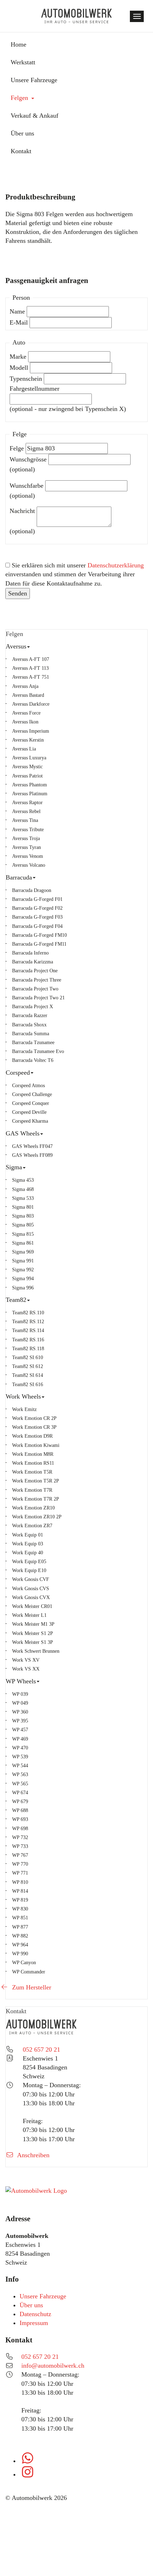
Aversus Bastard (28, 695)
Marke (18, 357)
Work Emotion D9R (32, 1436)
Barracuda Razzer (30, 1015)
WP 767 (20, 1855)
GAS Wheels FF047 (32, 1146)
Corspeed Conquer (31, 1103)
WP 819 (20, 1900)
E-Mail (19, 322)
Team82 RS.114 (28, 1330)
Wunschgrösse (28, 459)
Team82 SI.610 (28, 1357)
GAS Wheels (48, 1133)
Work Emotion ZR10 (33, 1508)
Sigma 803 (23, 1216)
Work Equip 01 (28, 1535)
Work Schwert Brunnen (36, 1651)
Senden (18, 593)
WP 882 (20, 1936)
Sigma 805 (23, 1225)
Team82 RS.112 (28, 1321)
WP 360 (20, 1712)
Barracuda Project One (35, 971)
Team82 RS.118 (28, 1348)
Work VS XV (26, 1660)
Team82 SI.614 (28, 1375)
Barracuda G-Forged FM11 (39, 944)
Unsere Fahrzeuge (43, 2296)
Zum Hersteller (31, 1987)
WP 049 (20, 1703)
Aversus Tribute (28, 829)
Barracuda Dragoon (32, 890)
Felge (17, 448)
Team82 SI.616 (28, 1384)
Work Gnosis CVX (31, 1597)
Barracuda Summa (31, 1033)
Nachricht (22, 511)
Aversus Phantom (30, 785)
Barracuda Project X (33, 1006)
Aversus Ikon (25, 722)
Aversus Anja (25, 686)
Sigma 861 (23, 1243)
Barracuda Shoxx (29, 1025)
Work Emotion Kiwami (36, 1445)
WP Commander (29, 1972)
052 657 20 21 (41, 2049)
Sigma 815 (23, 1234)
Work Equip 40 (28, 1552)
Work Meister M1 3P (33, 1624)
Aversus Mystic (27, 766)
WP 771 (20, 1873)
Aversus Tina (25, 820)
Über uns (31, 2305)
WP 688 (20, 1810)
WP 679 (20, 1801)
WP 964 (20, 1945)
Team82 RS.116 (28, 1340)
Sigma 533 (23, 1198)
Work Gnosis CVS (31, 1588)
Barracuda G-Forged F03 (37, 917)
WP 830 (20, 1909)
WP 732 (20, 1837)
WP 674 (20, 1792)
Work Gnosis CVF (31, 1579)
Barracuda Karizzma (33, 962)
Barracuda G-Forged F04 (37, 926)
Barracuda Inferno (30, 953)
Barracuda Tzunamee (33, 1042)
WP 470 (20, 1748)
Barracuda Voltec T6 (33, 1060)
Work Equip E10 (29, 1570)
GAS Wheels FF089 (32, 1155)
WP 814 (20, 1891)
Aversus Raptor (27, 802)
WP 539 (20, 1757)
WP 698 (20, 1828)
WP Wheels (46, 1681)
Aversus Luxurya (29, 758)
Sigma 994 (23, 1278)
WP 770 (20, 1864)
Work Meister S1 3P (33, 1642)
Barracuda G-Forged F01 (37, 899)
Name (17, 311)
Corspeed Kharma (30, 1121)
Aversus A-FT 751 (31, 677)
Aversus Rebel (26, 811)
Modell (19, 368)
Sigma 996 (23, 1288)
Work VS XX (26, 1669)
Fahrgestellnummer (35, 389)
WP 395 (20, 1721)
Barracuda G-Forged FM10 (39, 935)
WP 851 (20, 1918)
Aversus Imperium (31, 731)
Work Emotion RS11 (33, 1463)
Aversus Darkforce (31, 704)
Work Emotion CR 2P (34, 1418)
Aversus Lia (24, 749)
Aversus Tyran (27, 847)
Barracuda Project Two (35, 989)
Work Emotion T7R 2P (36, 1499)
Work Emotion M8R (33, 1454)
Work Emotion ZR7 (32, 1525)
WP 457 (20, 1730)
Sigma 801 (23, 1207)
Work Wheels (48, 1396)
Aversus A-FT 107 (31, 659)
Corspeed (43, 1072)
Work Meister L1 (29, 1615)
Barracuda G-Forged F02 (37, 908)
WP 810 (20, 1882)
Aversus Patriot (27, 776)
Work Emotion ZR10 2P (37, 1517)
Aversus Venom (28, 856)
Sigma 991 (23, 1261)
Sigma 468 (23, 1189)
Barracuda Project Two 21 (38, 998)
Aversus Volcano (29, 865)
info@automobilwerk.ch (53, 2366)
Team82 (41, 1300)
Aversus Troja (26, 838)
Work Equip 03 (28, 1544)
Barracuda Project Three (37, 980)
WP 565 (20, 1784)
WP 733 (20, 1846)
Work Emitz (24, 1409)
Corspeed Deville (29, 1112)
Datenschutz (35, 2314)
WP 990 (20, 1954)
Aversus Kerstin (28, 740)
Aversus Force (26, 713)
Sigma (39, 1167)
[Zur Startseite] (76, 16)
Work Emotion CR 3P (34, 1427)
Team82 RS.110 (28, 1313)
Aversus (41, 646)
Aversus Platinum (30, 793)
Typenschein (26, 379)
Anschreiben (33, 2155)
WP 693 (20, 1819)
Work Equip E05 (29, 1561)
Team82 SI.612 (28, 1366)
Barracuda (44, 877)
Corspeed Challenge (32, 1094)
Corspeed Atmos (28, 1085)
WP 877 (20, 1927)
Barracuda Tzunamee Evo (38, 1051)
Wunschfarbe (27, 486)
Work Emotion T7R (32, 1490)
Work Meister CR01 (32, 1606)
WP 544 (20, 1765)
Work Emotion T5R (32, 1472)
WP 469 (20, 1739)
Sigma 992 (23, 1270)
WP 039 (20, 1694)
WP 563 (20, 1774)
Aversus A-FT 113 (30, 668)
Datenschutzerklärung (116, 565)
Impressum (34, 2323)
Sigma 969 (23, 1252)
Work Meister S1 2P (33, 1633)
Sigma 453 (23, 1180)
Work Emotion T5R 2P (36, 1481)
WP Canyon (24, 1962)
